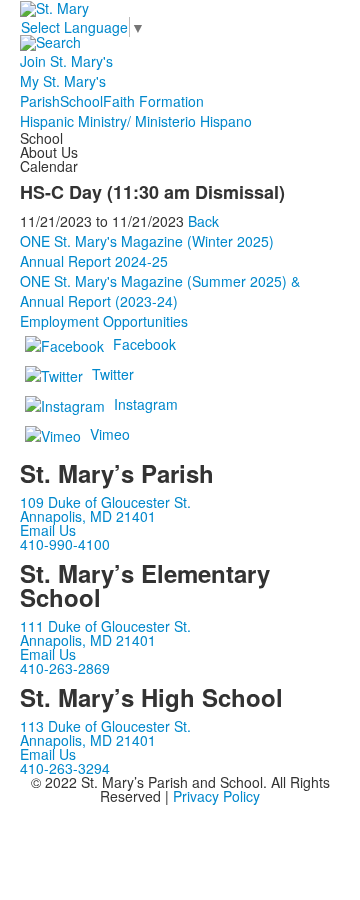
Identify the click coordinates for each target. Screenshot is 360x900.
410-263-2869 (65, 668)
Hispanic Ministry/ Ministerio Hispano (136, 121)
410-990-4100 (65, 544)
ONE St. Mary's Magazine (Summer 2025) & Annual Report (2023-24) (160, 291)
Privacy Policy (216, 796)
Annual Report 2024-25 (94, 261)
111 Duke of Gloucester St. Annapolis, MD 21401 (105, 633)
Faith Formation (153, 101)
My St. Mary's (63, 81)
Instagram (146, 404)
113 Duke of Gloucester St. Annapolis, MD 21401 (105, 733)
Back (203, 221)
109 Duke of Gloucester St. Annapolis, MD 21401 (105, 509)
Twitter (113, 374)
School (81, 101)
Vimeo (110, 434)
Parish (40, 101)
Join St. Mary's (66, 61)
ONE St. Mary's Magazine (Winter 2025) (147, 241)
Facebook (144, 344)
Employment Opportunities (104, 321)
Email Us (48, 530)
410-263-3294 (65, 768)
